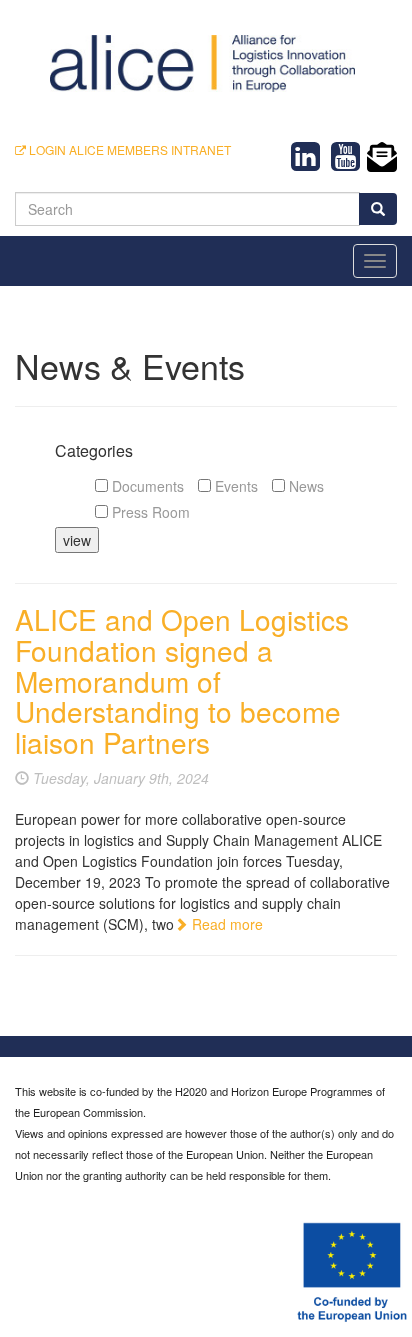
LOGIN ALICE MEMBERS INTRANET (128, 149)
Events (234, 486)
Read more (225, 924)
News (304, 486)
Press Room (149, 512)
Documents (146, 486)
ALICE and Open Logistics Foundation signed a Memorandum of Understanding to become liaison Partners (182, 680)
